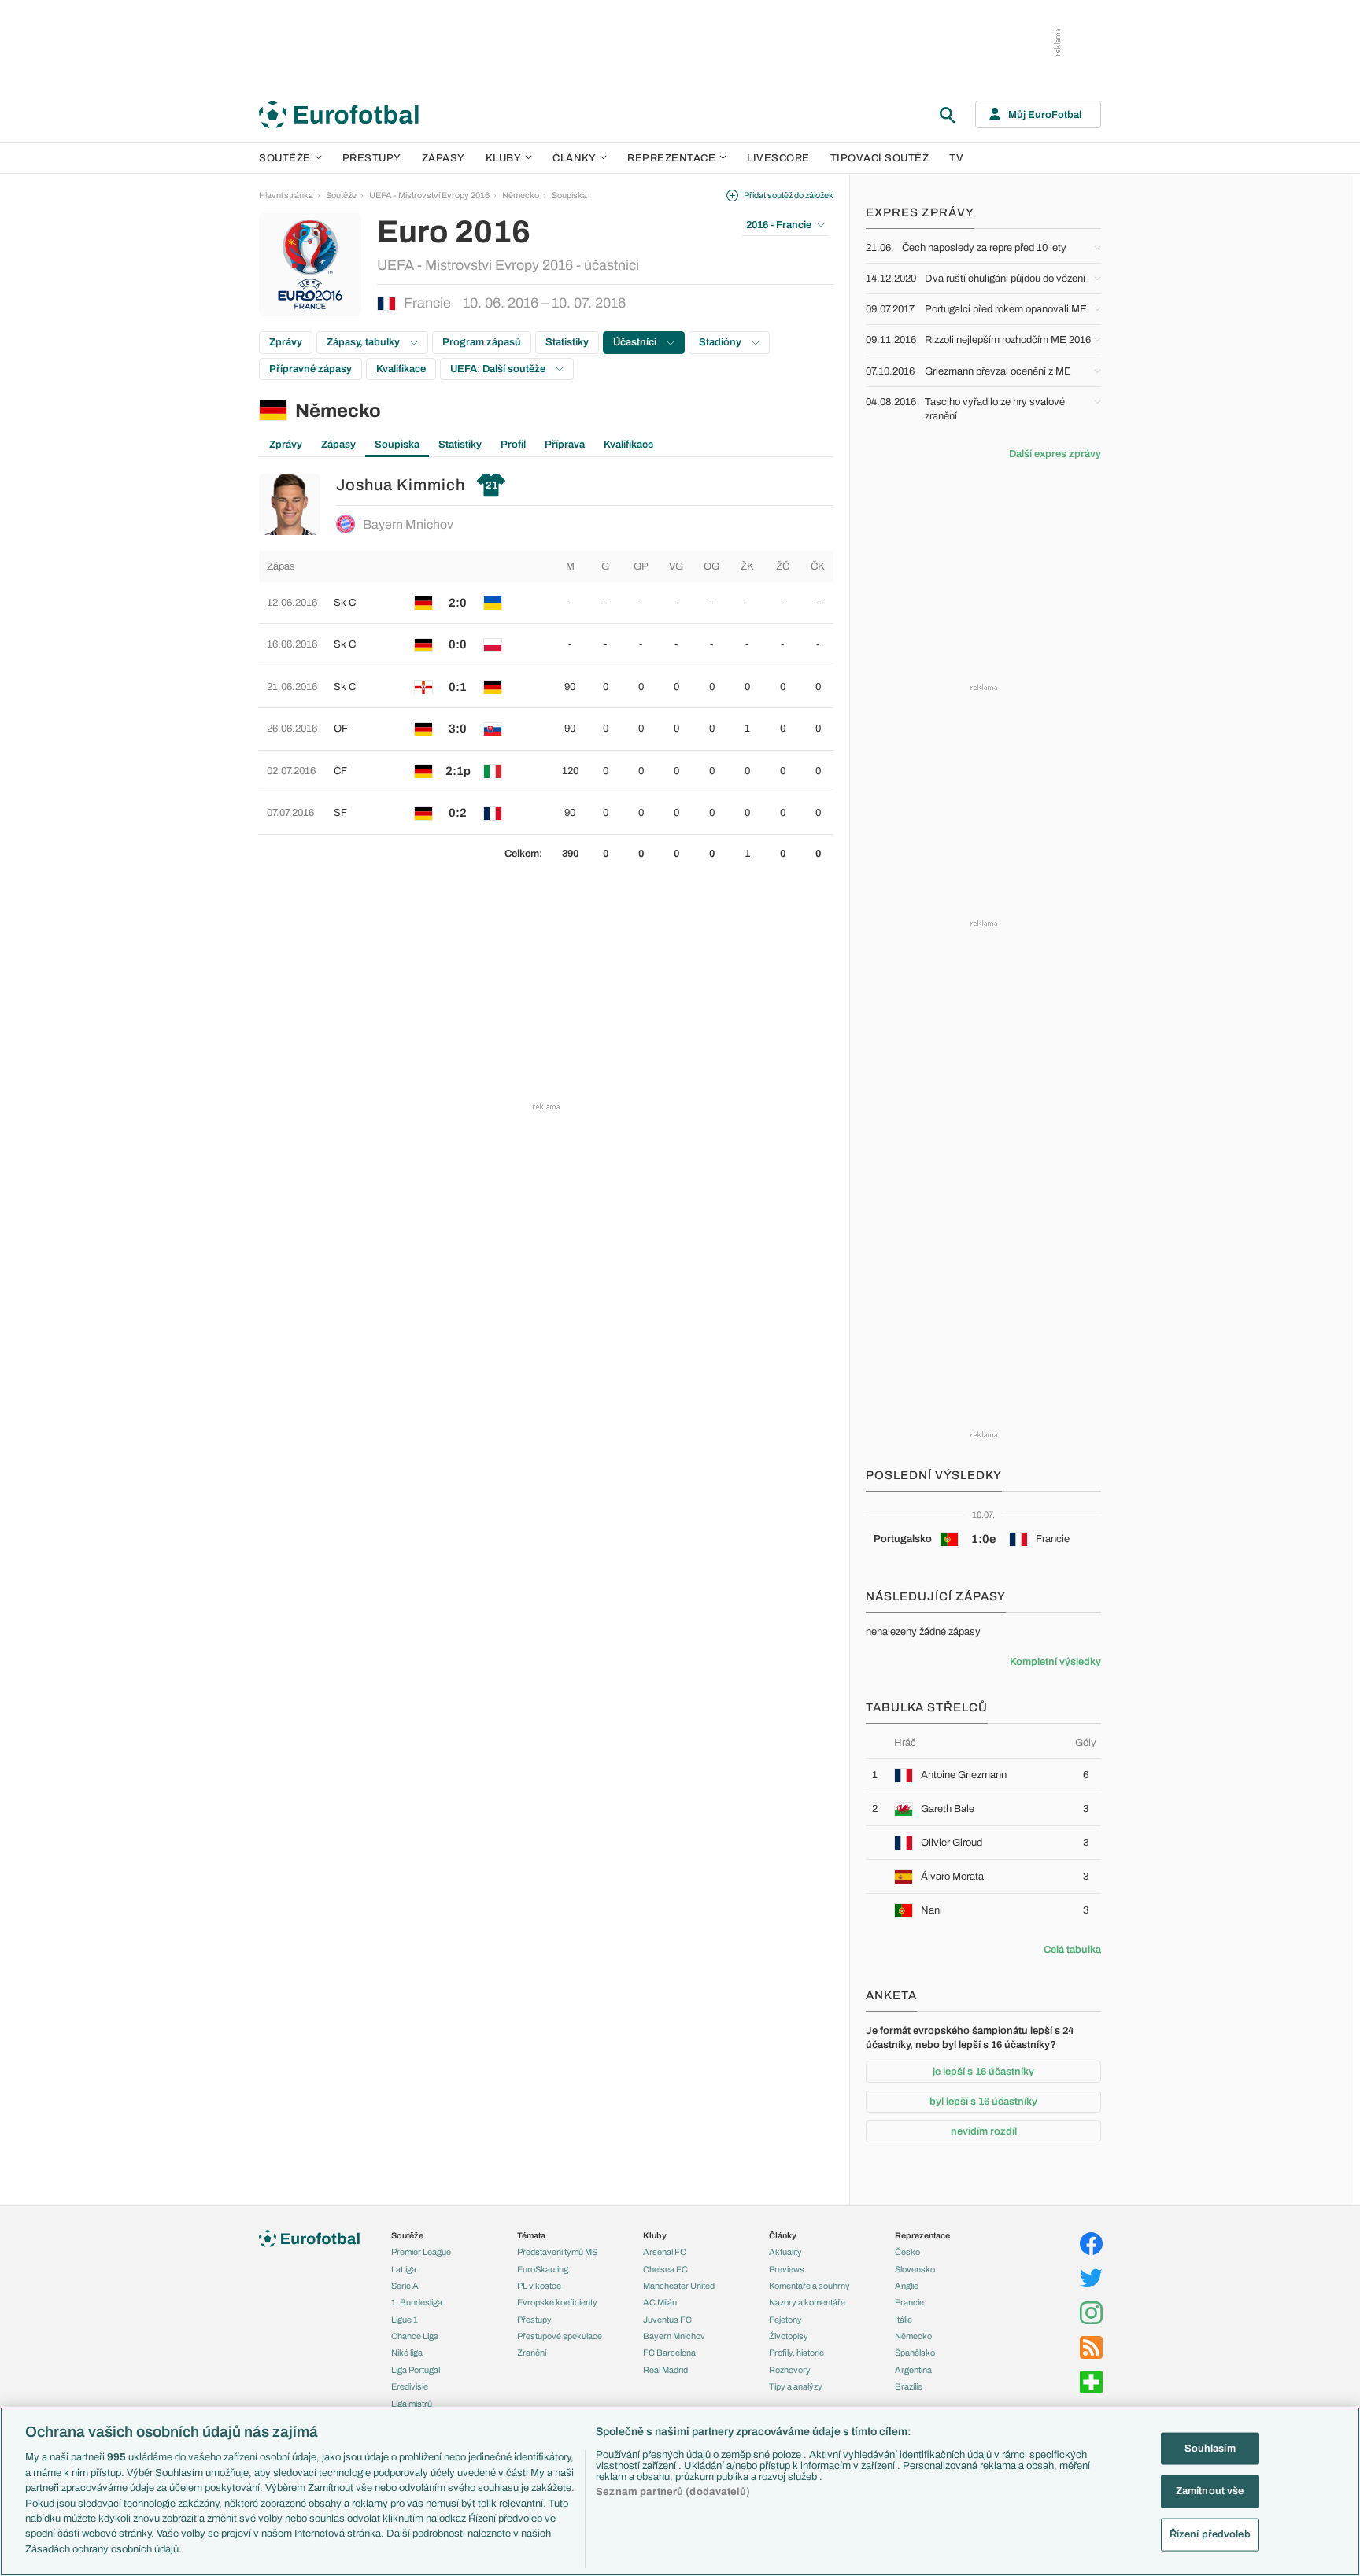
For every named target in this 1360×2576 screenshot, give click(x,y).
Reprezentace (671, 158)
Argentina (913, 2370)
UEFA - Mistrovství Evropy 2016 (429, 195)
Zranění (532, 2353)
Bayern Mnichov (408, 524)
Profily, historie (796, 2353)
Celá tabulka (1072, 1950)
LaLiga (404, 2269)
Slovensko (915, 2269)
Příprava (565, 445)
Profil (513, 445)
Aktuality (785, 2252)
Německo (521, 195)
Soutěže (285, 158)
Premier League (421, 2252)
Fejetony (785, 2320)
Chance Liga (415, 2336)
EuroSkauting (543, 2269)
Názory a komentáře (807, 2302)
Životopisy (789, 2336)
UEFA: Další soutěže (499, 369)
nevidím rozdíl (984, 2131)
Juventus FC (667, 2320)
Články (783, 2235)
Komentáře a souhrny (809, 2286)
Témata (531, 2235)
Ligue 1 (405, 2320)
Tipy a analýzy (796, 2386)
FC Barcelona (669, 2353)
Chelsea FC (665, 2269)
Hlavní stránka (286, 195)
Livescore (778, 158)
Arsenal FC (665, 2252)
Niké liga (407, 2353)
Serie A (405, 2286)
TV (956, 158)
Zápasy (443, 158)
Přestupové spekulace (560, 2336)
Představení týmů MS (557, 2252)
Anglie (907, 2286)
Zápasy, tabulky (364, 342)
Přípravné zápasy (310, 369)
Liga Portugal (416, 2370)
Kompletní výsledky (1055, 1662)
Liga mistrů (412, 2404)
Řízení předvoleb (1210, 2534)
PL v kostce (539, 2286)
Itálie (904, 2320)
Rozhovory (790, 2370)
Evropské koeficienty (557, 2302)
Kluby (504, 158)
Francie (909, 2302)
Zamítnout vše (1210, 2491)
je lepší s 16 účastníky (983, 2072)
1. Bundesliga (417, 2302)
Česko (907, 2252)
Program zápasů (482, 342)
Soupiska (569, 195)
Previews (787, 2269)
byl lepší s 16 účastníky (983, 2102)
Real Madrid (665, 2370)
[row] (546, 603)
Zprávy (286, 342)
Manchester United (679, 2286)
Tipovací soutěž (880, 158)
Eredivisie (410, 2386)
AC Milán (660, 2302)
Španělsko (915, 2353)
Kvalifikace (401, 369)
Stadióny (721, 342)
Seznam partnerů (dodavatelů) (673, 2492)
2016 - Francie (779, 225)
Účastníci (636, 342)
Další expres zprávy (1055, 454)
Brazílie (909, 2386)
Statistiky (567, 342)
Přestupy (372, 158)
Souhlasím (1210, 2448)
